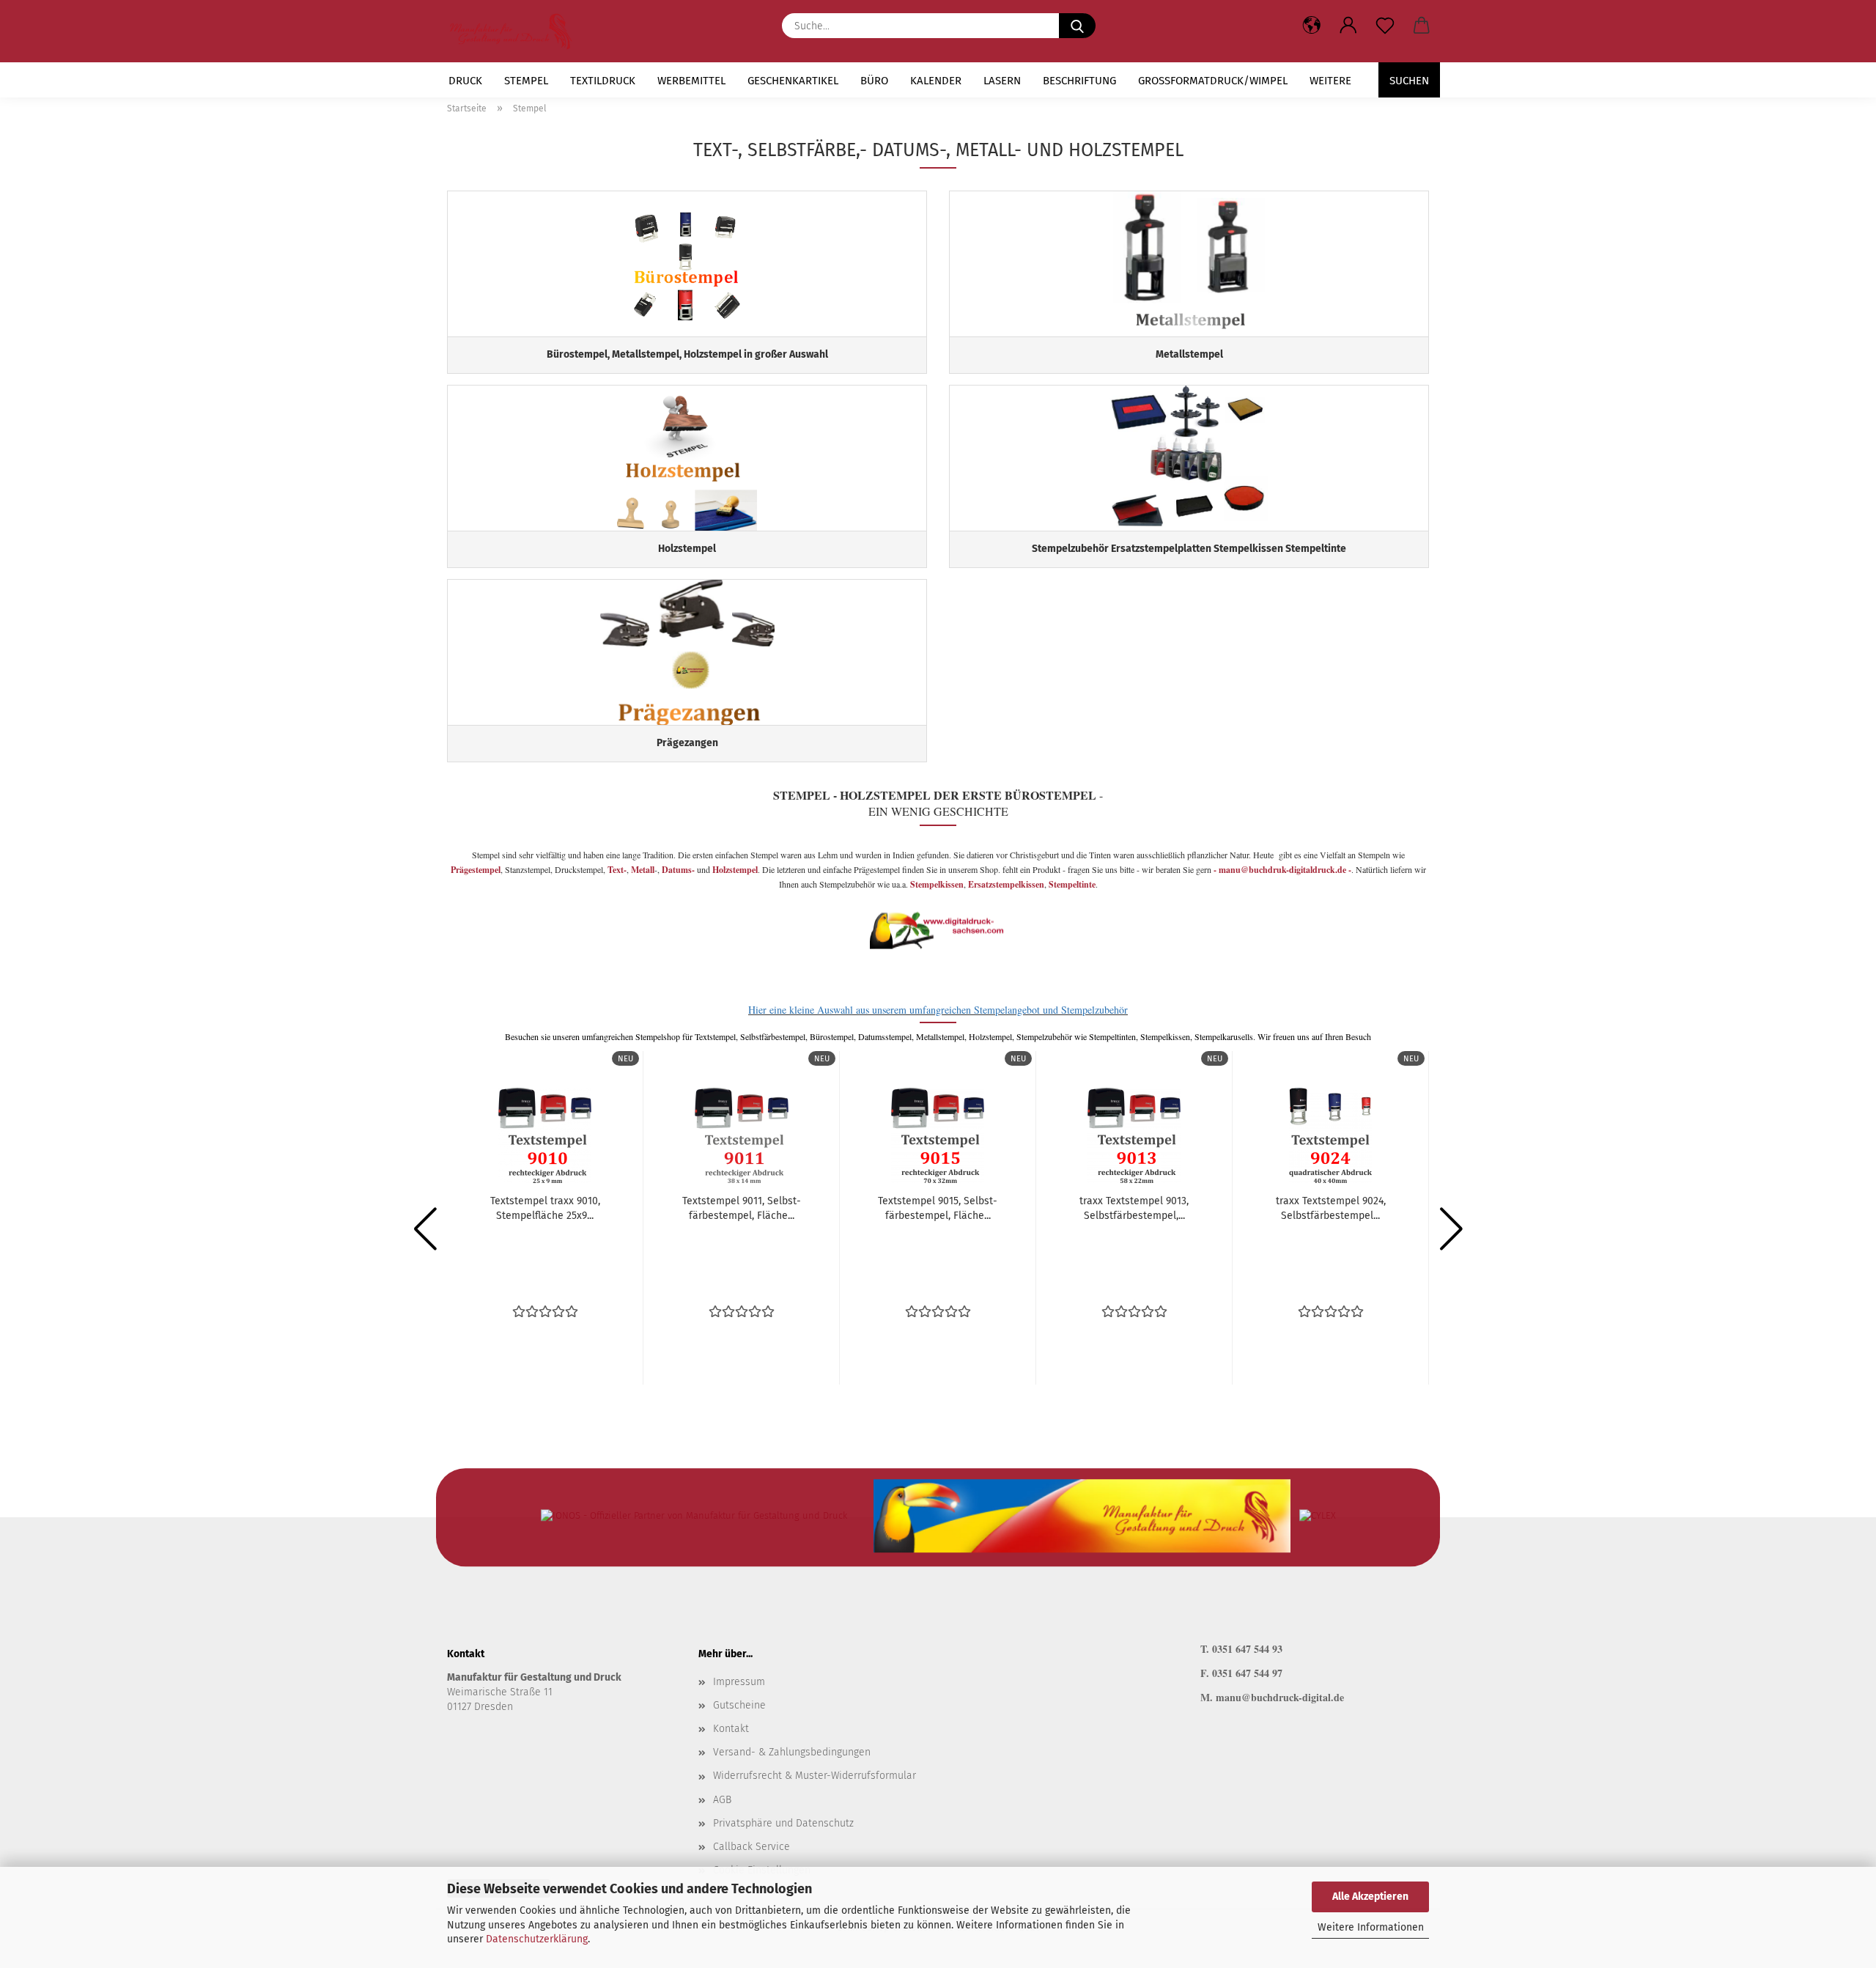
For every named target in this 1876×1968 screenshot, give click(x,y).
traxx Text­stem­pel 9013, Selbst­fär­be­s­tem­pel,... (1134, 1208)
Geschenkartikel (793, 81)
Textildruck (603, 81)
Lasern (1002, 81)
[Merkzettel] (1385, 26)
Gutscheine (739, 1705)
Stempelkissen (937, 884)
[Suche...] (1077, 26)
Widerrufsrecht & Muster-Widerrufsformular (815, 1776)
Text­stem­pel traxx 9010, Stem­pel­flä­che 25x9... (545, 1208)
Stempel (526, 81)
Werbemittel (691, 81)
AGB (722, 1800)
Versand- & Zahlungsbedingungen (792, 1752)
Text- (616, 870)
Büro (874, 81)
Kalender (936, 81)
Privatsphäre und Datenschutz (783, 1823)
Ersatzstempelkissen (1006, 884)
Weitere (1330, 81)
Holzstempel (735, 870)
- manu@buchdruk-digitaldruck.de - (1282, 870)
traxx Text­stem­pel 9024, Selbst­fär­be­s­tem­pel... (1331, 1208)
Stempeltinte (1072, 884)
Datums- (678, 870)
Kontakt (731, 1729)
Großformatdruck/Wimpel (1213, 81)
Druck (465, 81)
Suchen (1409, 81)
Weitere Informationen (1371, 1927)
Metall (643, 870)
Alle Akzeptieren (1370, 1897)
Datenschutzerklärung (537, 1939)
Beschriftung (1079, 81)
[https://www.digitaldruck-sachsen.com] (516, 31)
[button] (1348, 26)
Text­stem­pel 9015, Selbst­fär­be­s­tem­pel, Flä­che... (938, 1208)
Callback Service (751, 1847)
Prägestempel (476, 870)
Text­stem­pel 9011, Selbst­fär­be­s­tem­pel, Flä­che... (742, 1208)
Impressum (739, 1682)
